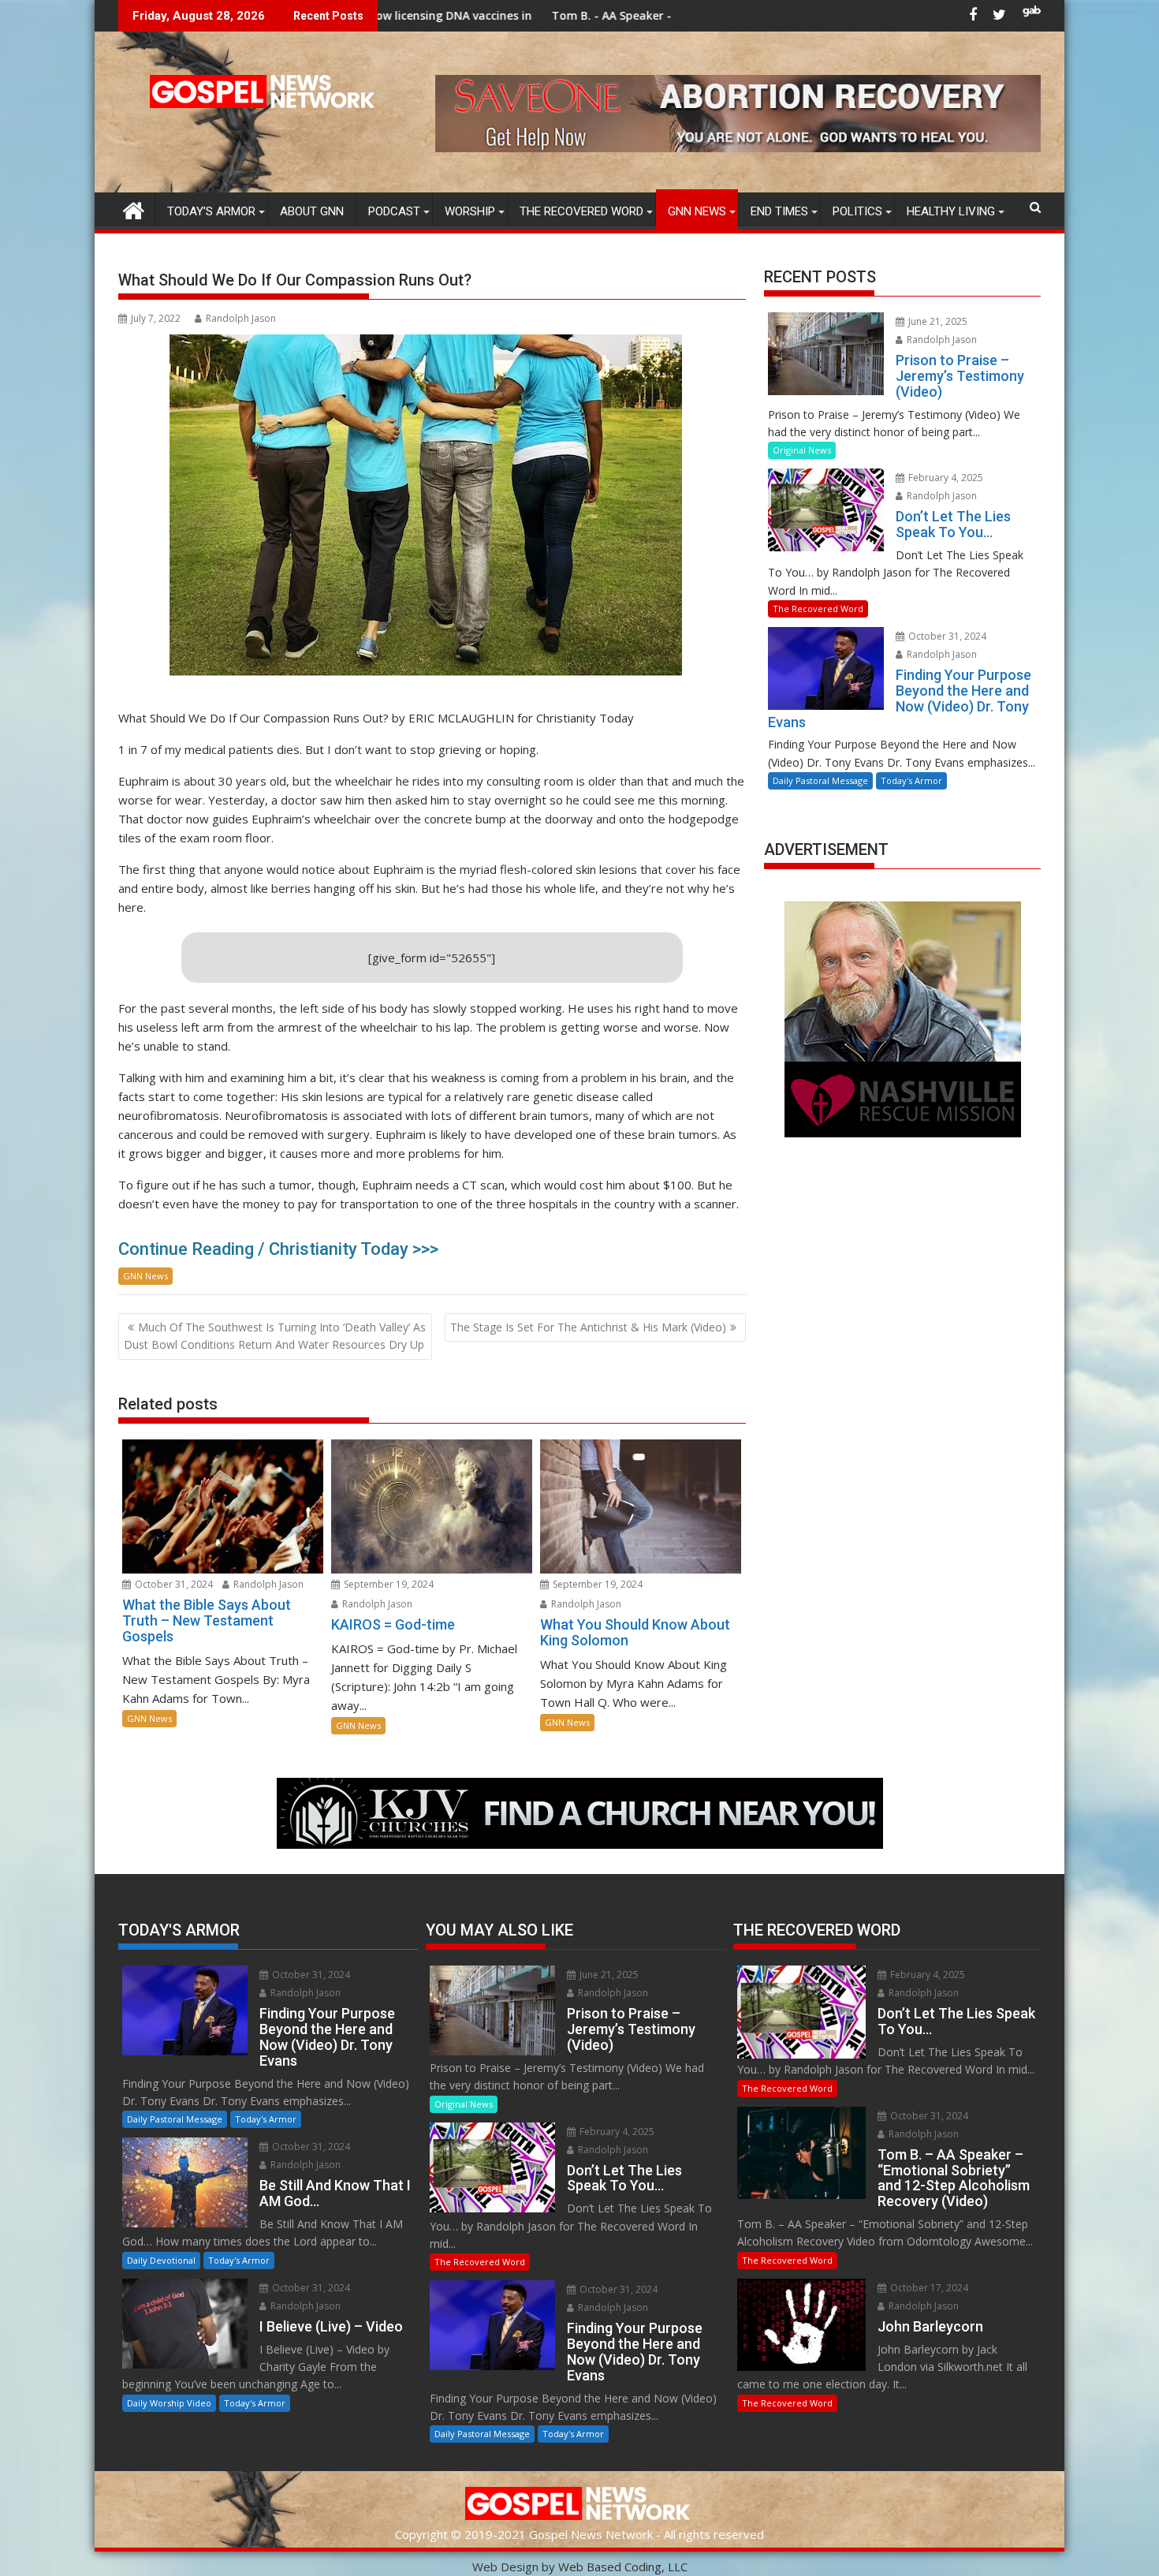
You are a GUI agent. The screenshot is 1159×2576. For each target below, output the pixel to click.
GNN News (697, 211)
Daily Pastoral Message (820, 780)
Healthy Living (951, 211)
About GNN (312, 211)
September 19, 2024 (388, 1584)
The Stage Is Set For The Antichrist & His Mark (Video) (588, 1327)
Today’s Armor (211, 211)
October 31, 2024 (173, 1584)
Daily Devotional (161, 2260)
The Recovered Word (581, 211)
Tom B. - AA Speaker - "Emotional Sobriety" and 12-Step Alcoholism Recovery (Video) (612, 15)
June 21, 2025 (937, 321)
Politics (857, 211)
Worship (470, 211)
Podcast (394, 211)
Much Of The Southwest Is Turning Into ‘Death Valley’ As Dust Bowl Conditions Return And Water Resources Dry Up (275, 1336)
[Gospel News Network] (134, 209)
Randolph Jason (241, 318)
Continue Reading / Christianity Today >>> (278, 1249)
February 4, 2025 (945, 478)
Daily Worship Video (169, 2403)
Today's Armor (911, 780)
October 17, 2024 (928, 2288)
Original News (802, 450)
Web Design (505, 2567)
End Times (779, 211)
